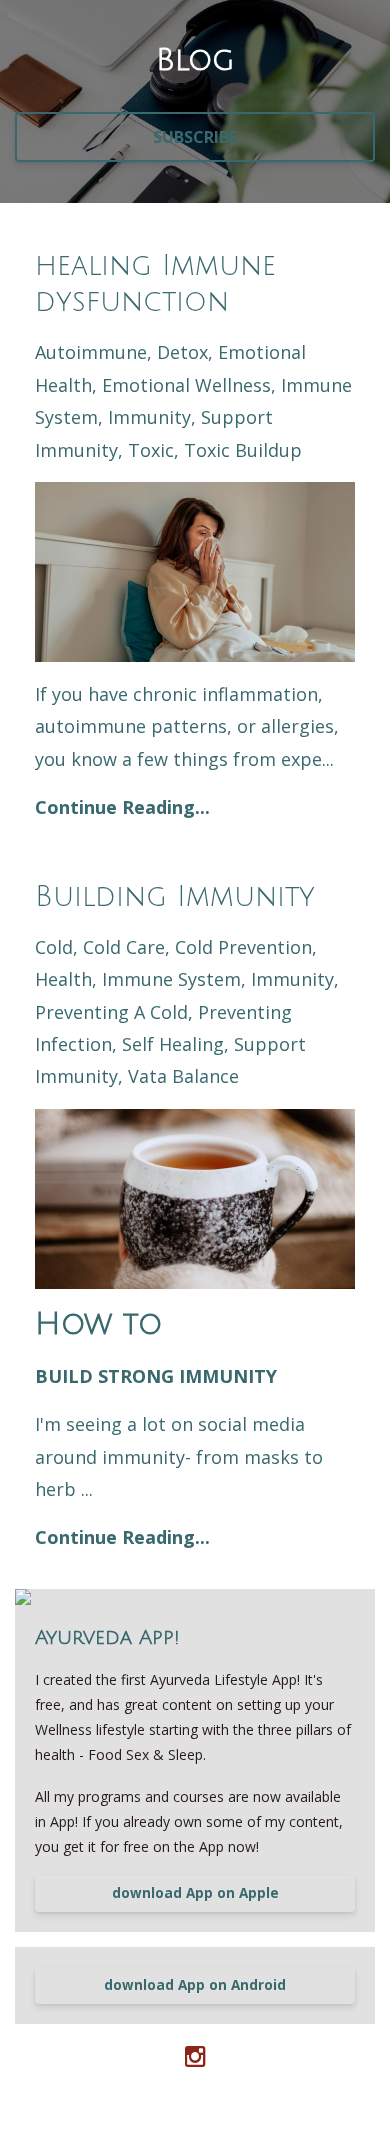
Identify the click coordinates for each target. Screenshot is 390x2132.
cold (54, 947)
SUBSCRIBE (195, 137)
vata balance (183, 1076)
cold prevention (243, 947)
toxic (151, 450)
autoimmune (91, 352)
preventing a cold (111, 1012)
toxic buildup (243, 450)
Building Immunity (175, 897)
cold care (124, 947)
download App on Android (195, 1985)
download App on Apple (195, 1893)
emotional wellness (186, 385)
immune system (171, 979)
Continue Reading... (122, 807)
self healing (173, 1044)
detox (182, 352)
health (63, 979)
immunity (149, 417)
